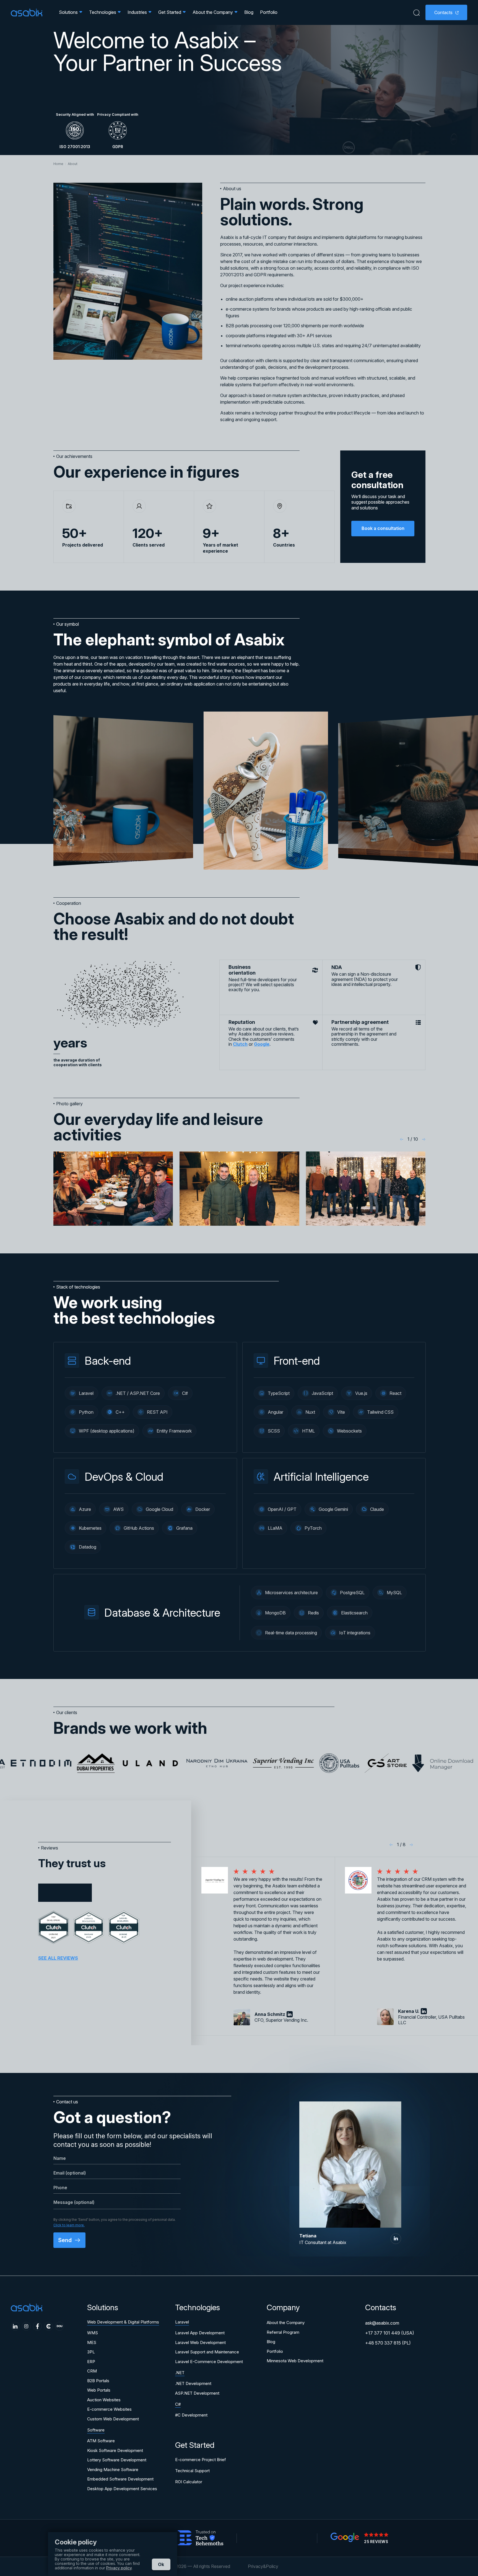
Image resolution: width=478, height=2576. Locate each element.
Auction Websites (104, 2400)
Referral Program (283, 2332)
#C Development (191, 2415)
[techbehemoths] (201, 2538)
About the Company (286, 2323)
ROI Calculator (189, 2482)
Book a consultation (383, 528)
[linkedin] (396, 2239)
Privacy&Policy (263, 2566)
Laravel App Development (200, 2333)
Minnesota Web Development (295, 2361)
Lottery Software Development (117, 2460)
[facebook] (37, 2326)
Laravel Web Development (200, 2342)
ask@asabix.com (382, 2323)
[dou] (59, 2326)
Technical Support (192, 2471)
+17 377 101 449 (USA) (390, 2333)
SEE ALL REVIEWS (58, 1958)
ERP (91, 2362)
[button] (402, 1139)
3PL (91, 2352)
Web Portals (99, 2390)
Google (262, 1044)
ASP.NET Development (197, 2393)
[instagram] (26, 2326)
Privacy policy (119, 2568)
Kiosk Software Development (115, 2450)
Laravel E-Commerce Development (209, 2362)
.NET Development (193, 2383)
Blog (249, 12)
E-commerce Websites (109, 2409)
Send (66, 2240)
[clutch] (48, 2326)
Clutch (240, 1044)
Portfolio (269, 12)
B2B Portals (98, 2381)
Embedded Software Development (120, 2479)
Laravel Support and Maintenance (207, 2352)
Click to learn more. (69, 2225)
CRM (92, 2371)
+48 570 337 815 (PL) (388, 2343)
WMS (93, 2333)
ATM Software (101, 2441)
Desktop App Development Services (122, 2489)
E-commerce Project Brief (201, 2460)
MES (92, 2342)
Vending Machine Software (113, 2470)
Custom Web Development (113, 2419)
